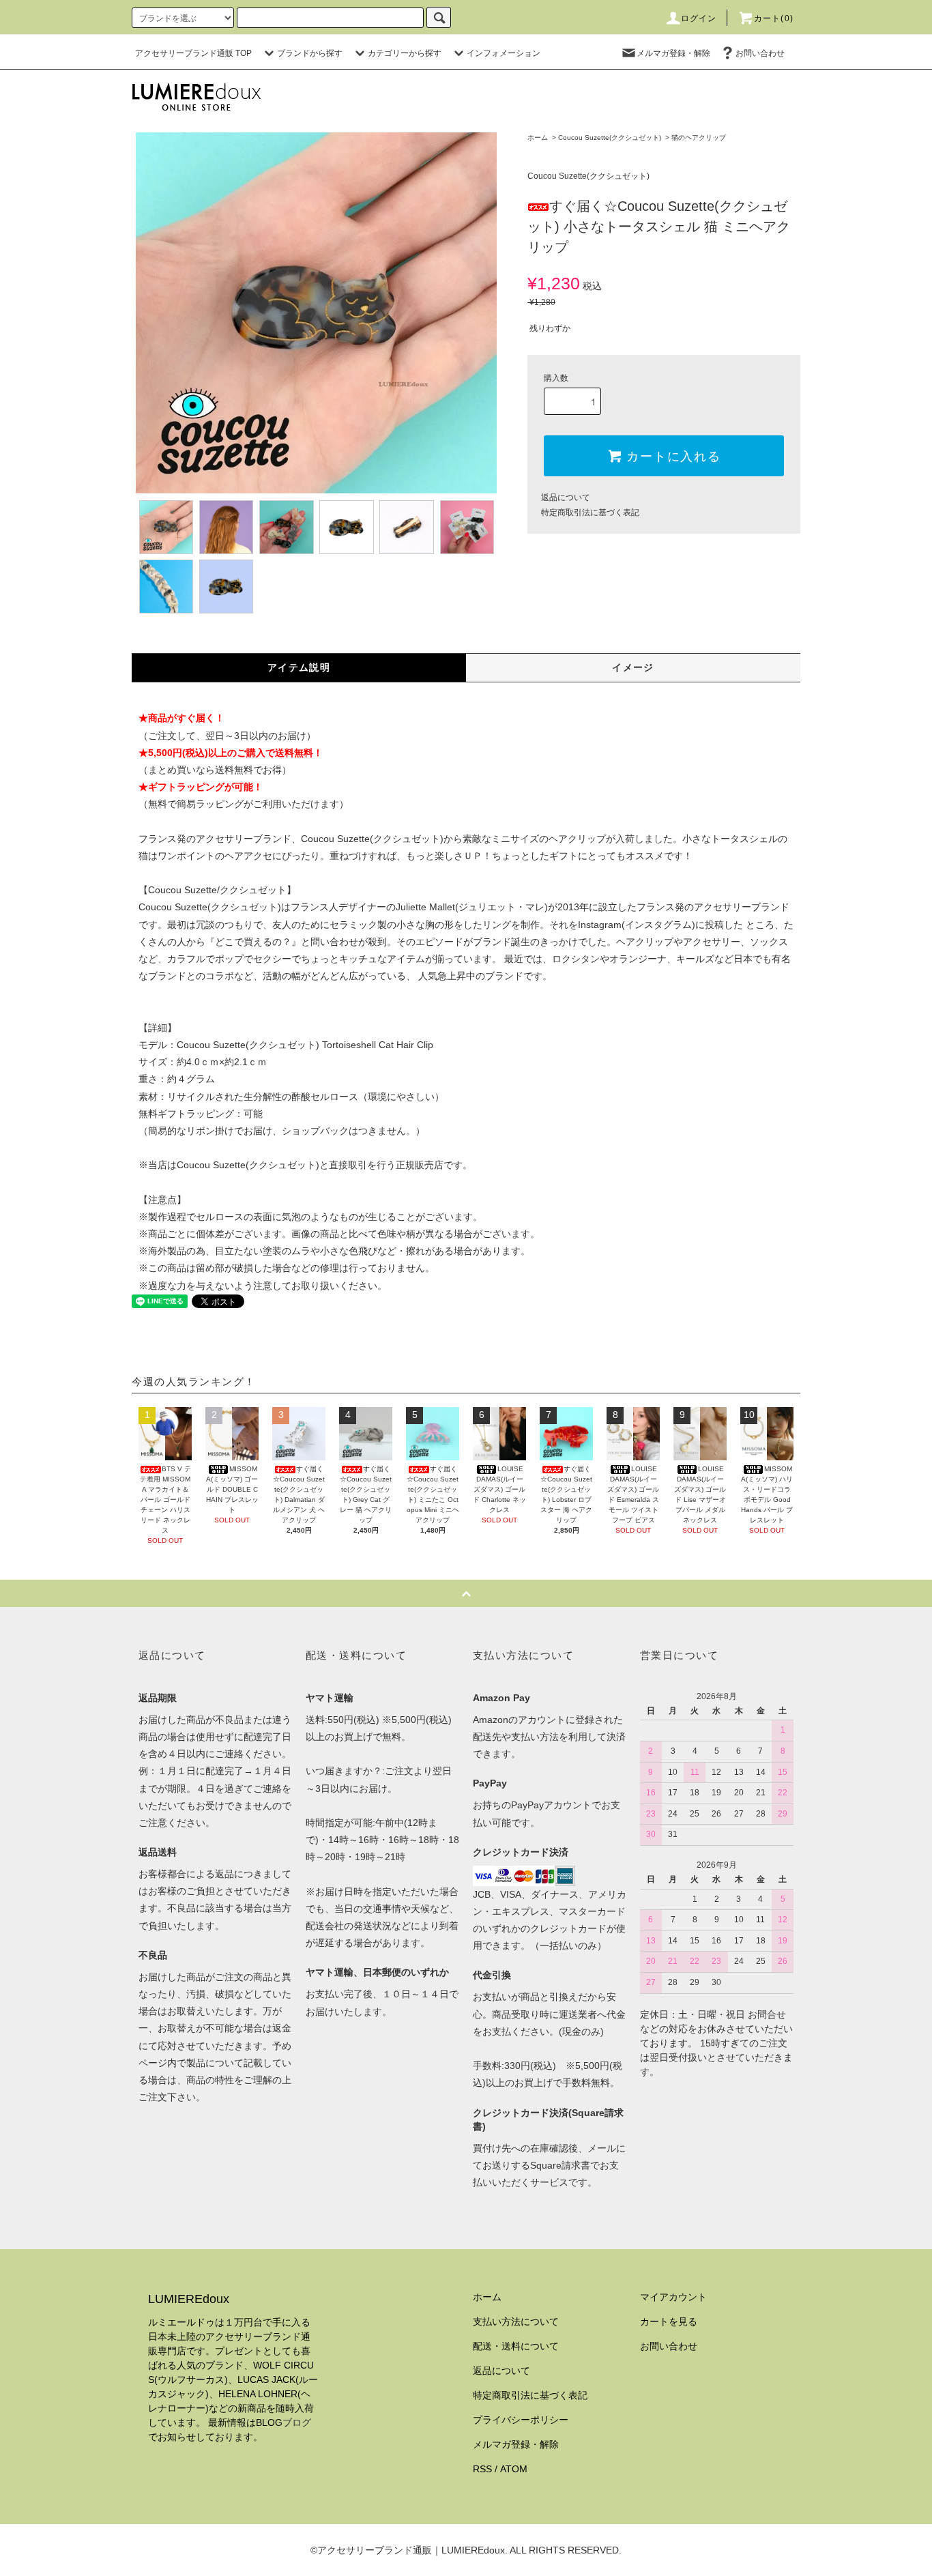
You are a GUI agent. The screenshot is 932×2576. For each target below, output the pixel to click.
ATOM (514, 2469)
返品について (566, 497)
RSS (482, 2469)
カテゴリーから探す (405, 53)
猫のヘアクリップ (699, 138)
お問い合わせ (760, 53)
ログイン (699, 18)
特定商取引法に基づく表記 (590, 512)
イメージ (633, 667)
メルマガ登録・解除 (673, 53)
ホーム (538, 138)
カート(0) (774, 18)
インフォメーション (504, 53)
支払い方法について (516, 2321)
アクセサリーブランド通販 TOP (193, 53)
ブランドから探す (310, 53)
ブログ (297, 2422)
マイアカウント (673, 2297)
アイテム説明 (299, 667)
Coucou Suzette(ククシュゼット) (610, 138)
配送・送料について (516, 2346)
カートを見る (669, 2321)
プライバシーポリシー (521, 2420)
